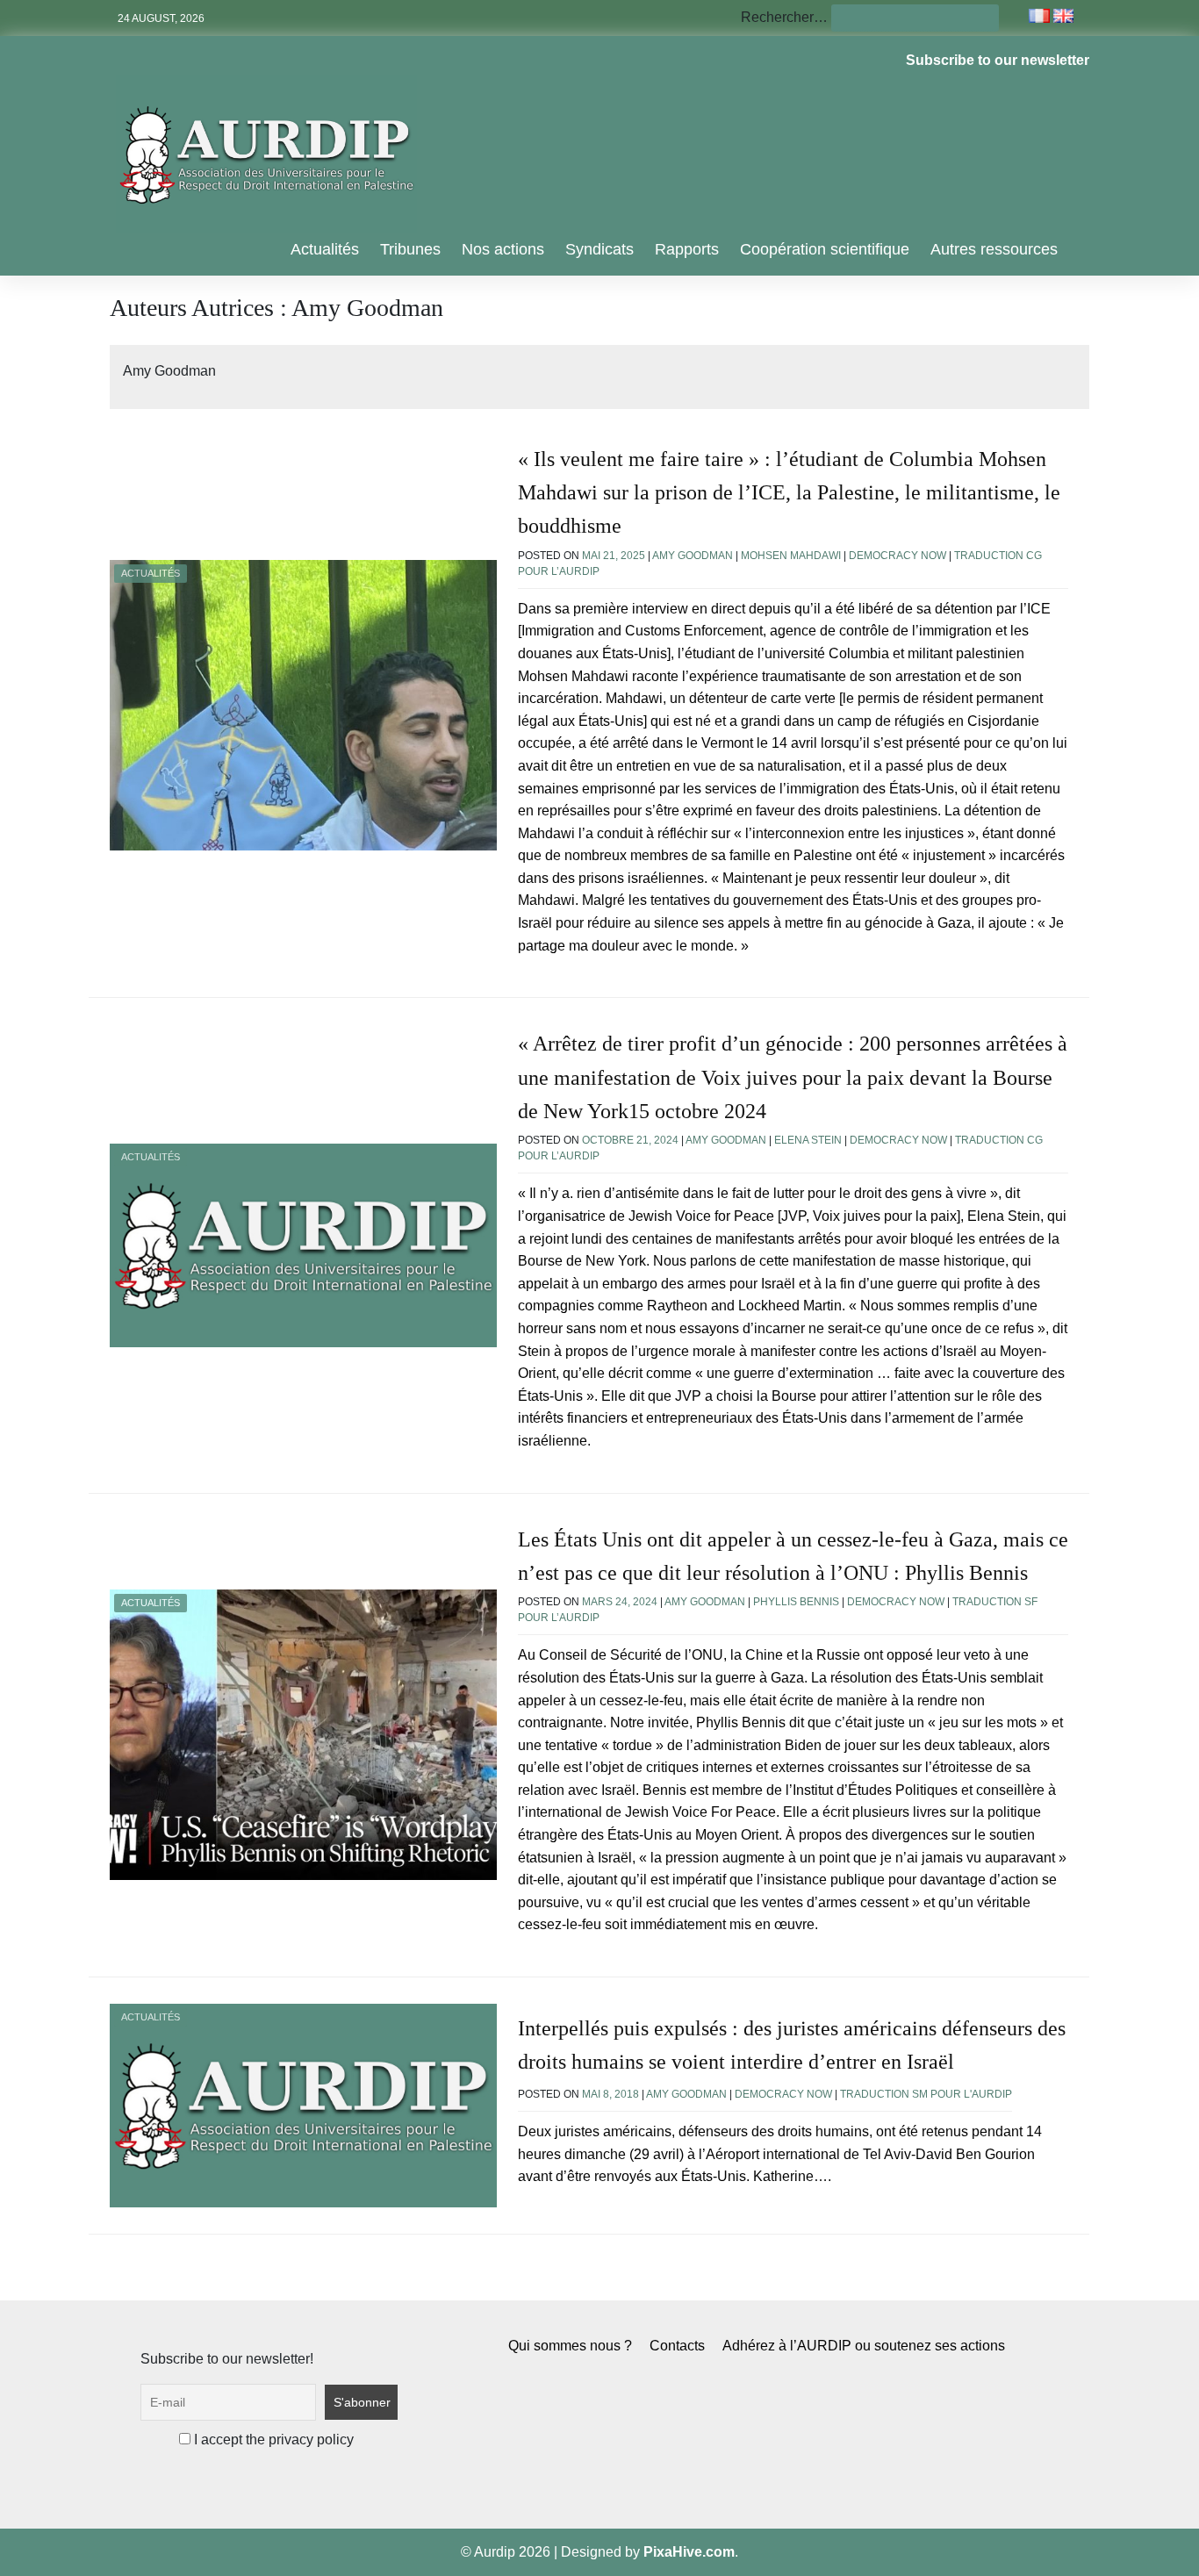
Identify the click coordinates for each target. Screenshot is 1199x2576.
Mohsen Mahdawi (791, 556)
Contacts (677, 2346)
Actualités (325, 249)
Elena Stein (808, 1140)
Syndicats (599, 249)
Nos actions (503, 249)
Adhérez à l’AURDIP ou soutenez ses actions (864, 2346)
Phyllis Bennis (796, 1602)
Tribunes (410, 249)
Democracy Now (897, 556)
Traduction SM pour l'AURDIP (926, 2094)
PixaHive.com (689, 2552)
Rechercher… (784, 17)
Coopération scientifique (825, 249)
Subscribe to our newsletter (998, 60)
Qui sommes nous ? (570, 2346)
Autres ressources (994, 249)
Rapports (687, 249)
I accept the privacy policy (272, 2440)
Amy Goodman (693, 556)
